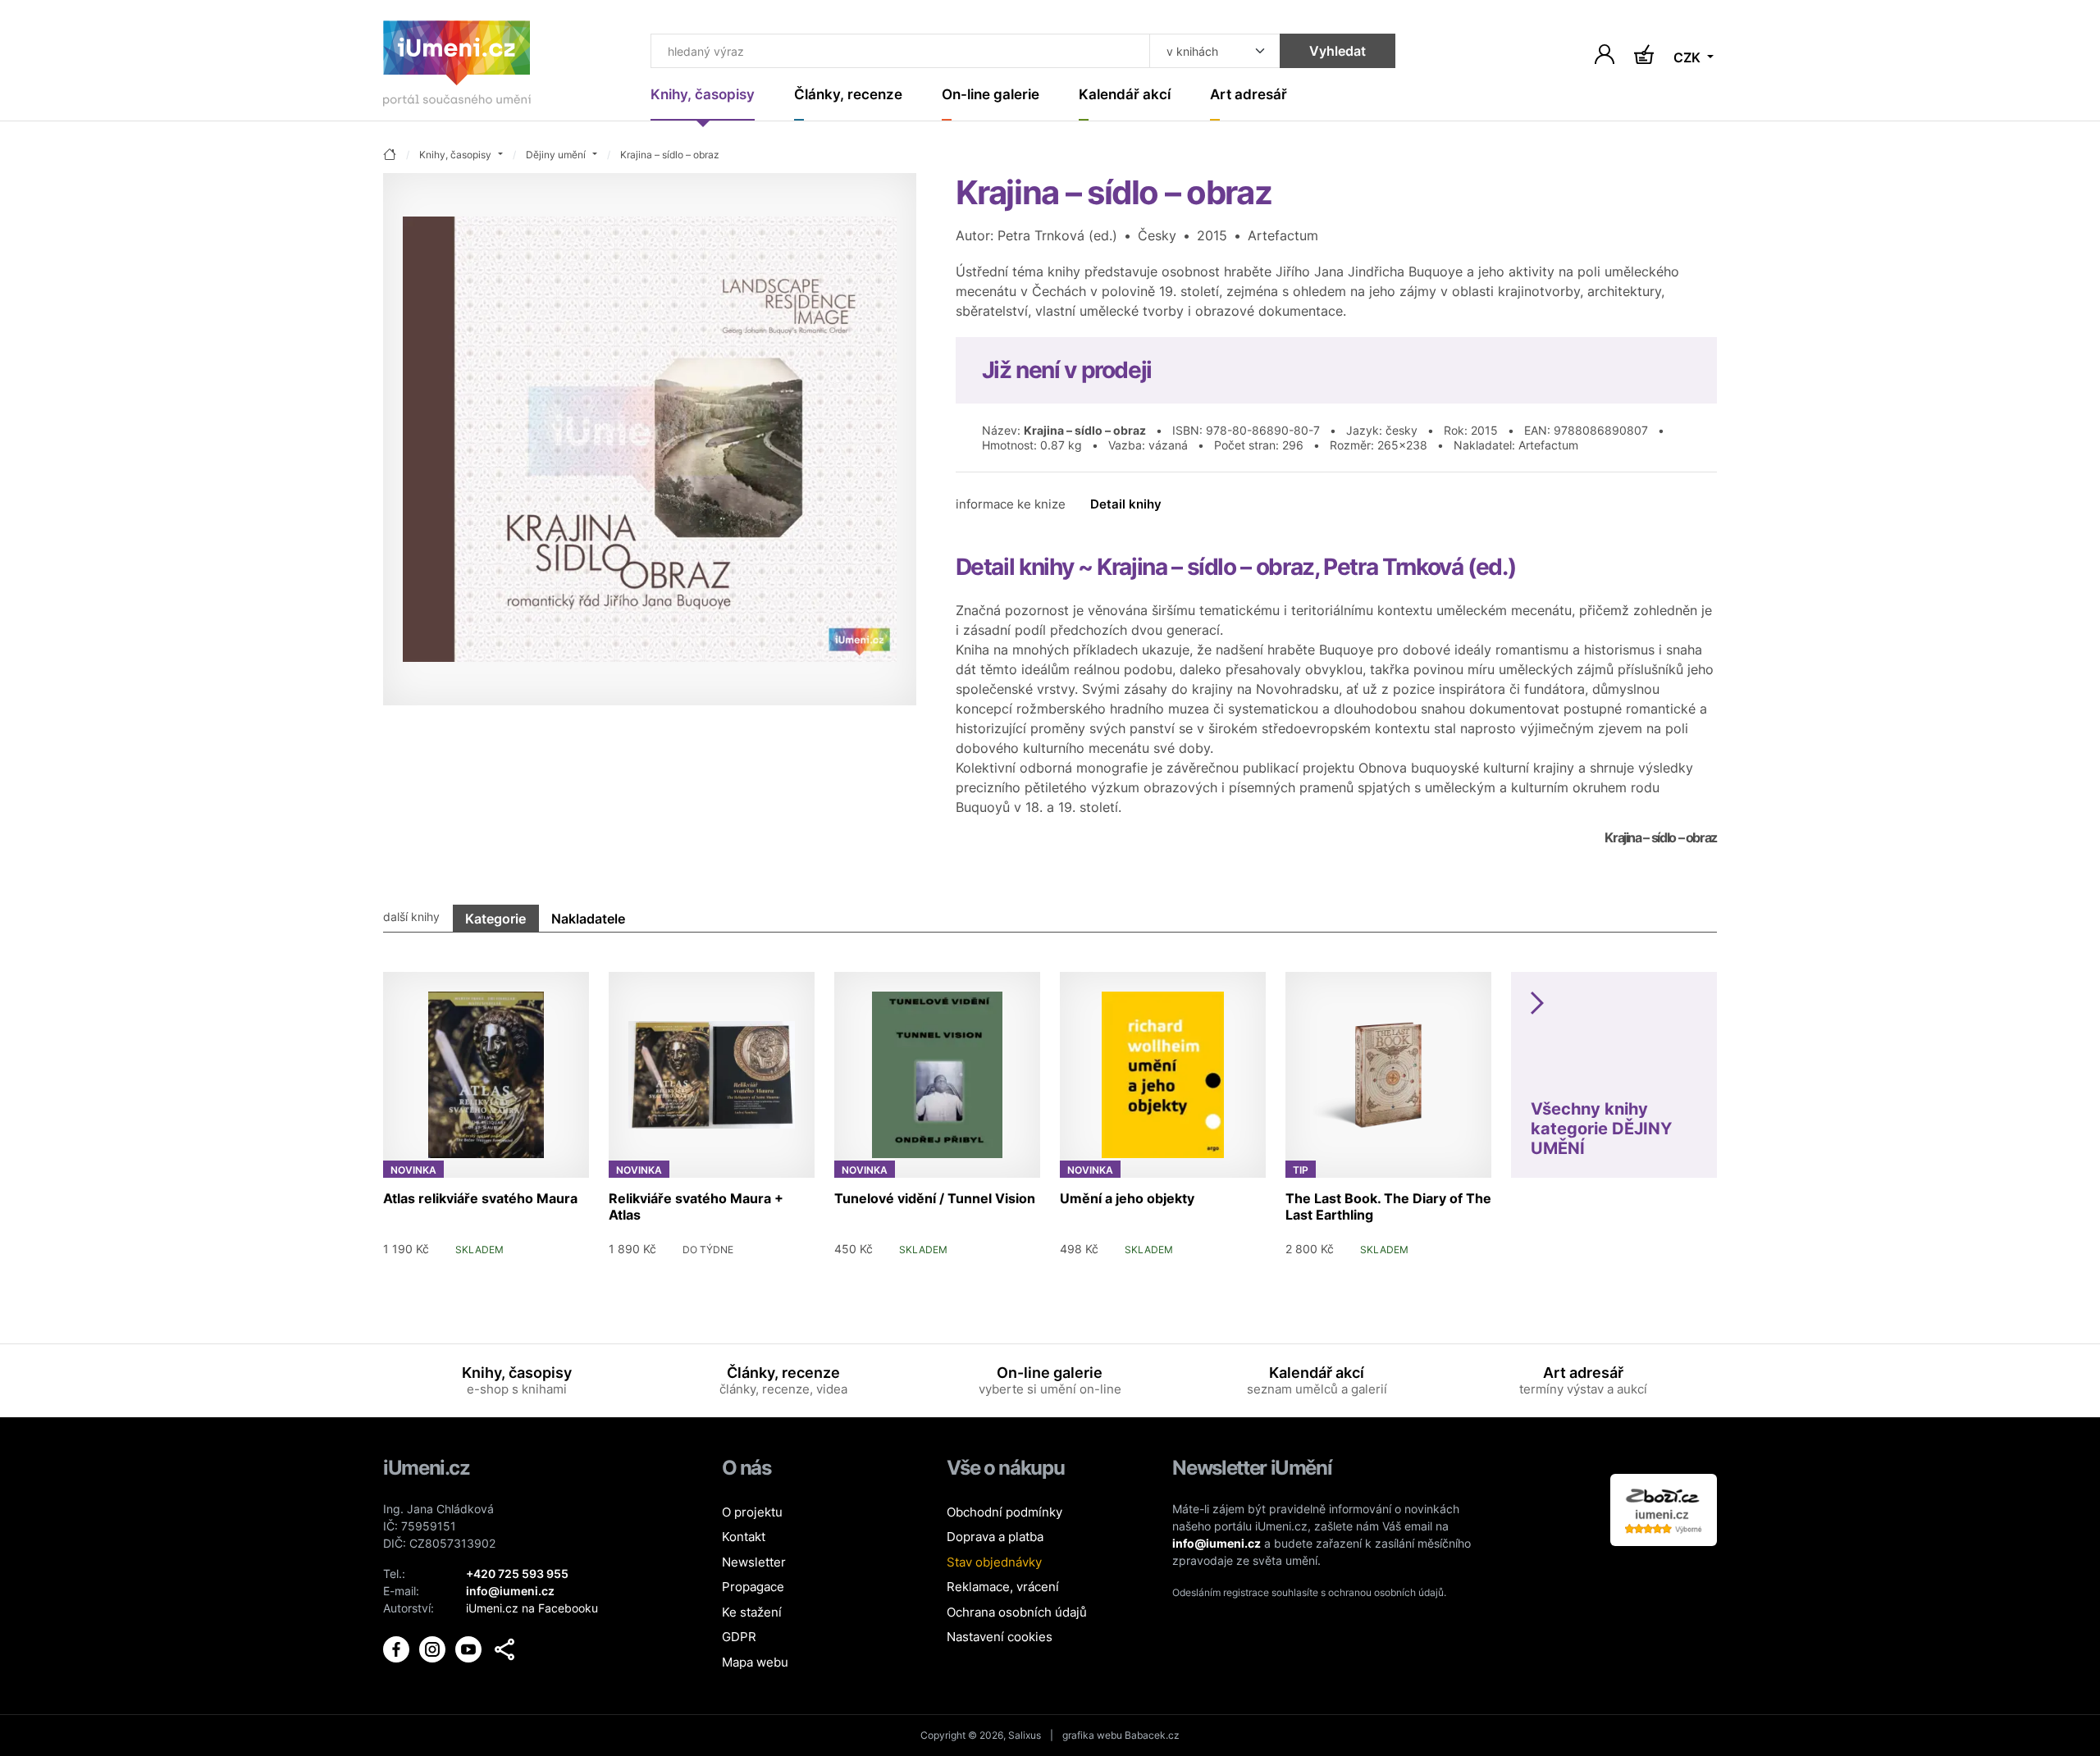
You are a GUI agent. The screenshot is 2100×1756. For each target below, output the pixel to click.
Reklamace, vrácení (1003, 1587)
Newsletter (754, 1562)
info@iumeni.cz (1217, 1543)
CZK (1689, 57)
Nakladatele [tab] (588, 919)
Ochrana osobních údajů (1017, 1612)
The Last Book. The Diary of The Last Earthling (1388, 1206)
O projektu (752, 1512)
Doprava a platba (995, 1537)
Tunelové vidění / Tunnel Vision (935, 1198)
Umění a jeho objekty (1127, 1198)
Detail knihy (1126, 504)
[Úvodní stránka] (457, 67)
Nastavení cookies (1000, 1637)
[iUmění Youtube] (470, 1648)
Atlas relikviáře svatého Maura (480, 1198)
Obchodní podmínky (1004, 1512)
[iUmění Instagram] (434, 1648)
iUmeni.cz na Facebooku (532, 1608)
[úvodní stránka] (390, 155)
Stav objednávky (994, 1562)
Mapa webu (755, 1662)
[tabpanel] (1050, 1108)
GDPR (739, 1637)
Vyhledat (1338, 51)
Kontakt (744, 1537)
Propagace (753, 1587)
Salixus (1025, 1735)
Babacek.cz (1152, 1735)
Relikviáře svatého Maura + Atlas (696, 1206)
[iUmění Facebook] (398, 1648)
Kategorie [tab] (495, 919)
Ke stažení (752, 1612)
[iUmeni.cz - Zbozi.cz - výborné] (1664, 1509)
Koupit (557, 1249)
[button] (504, 1649)
